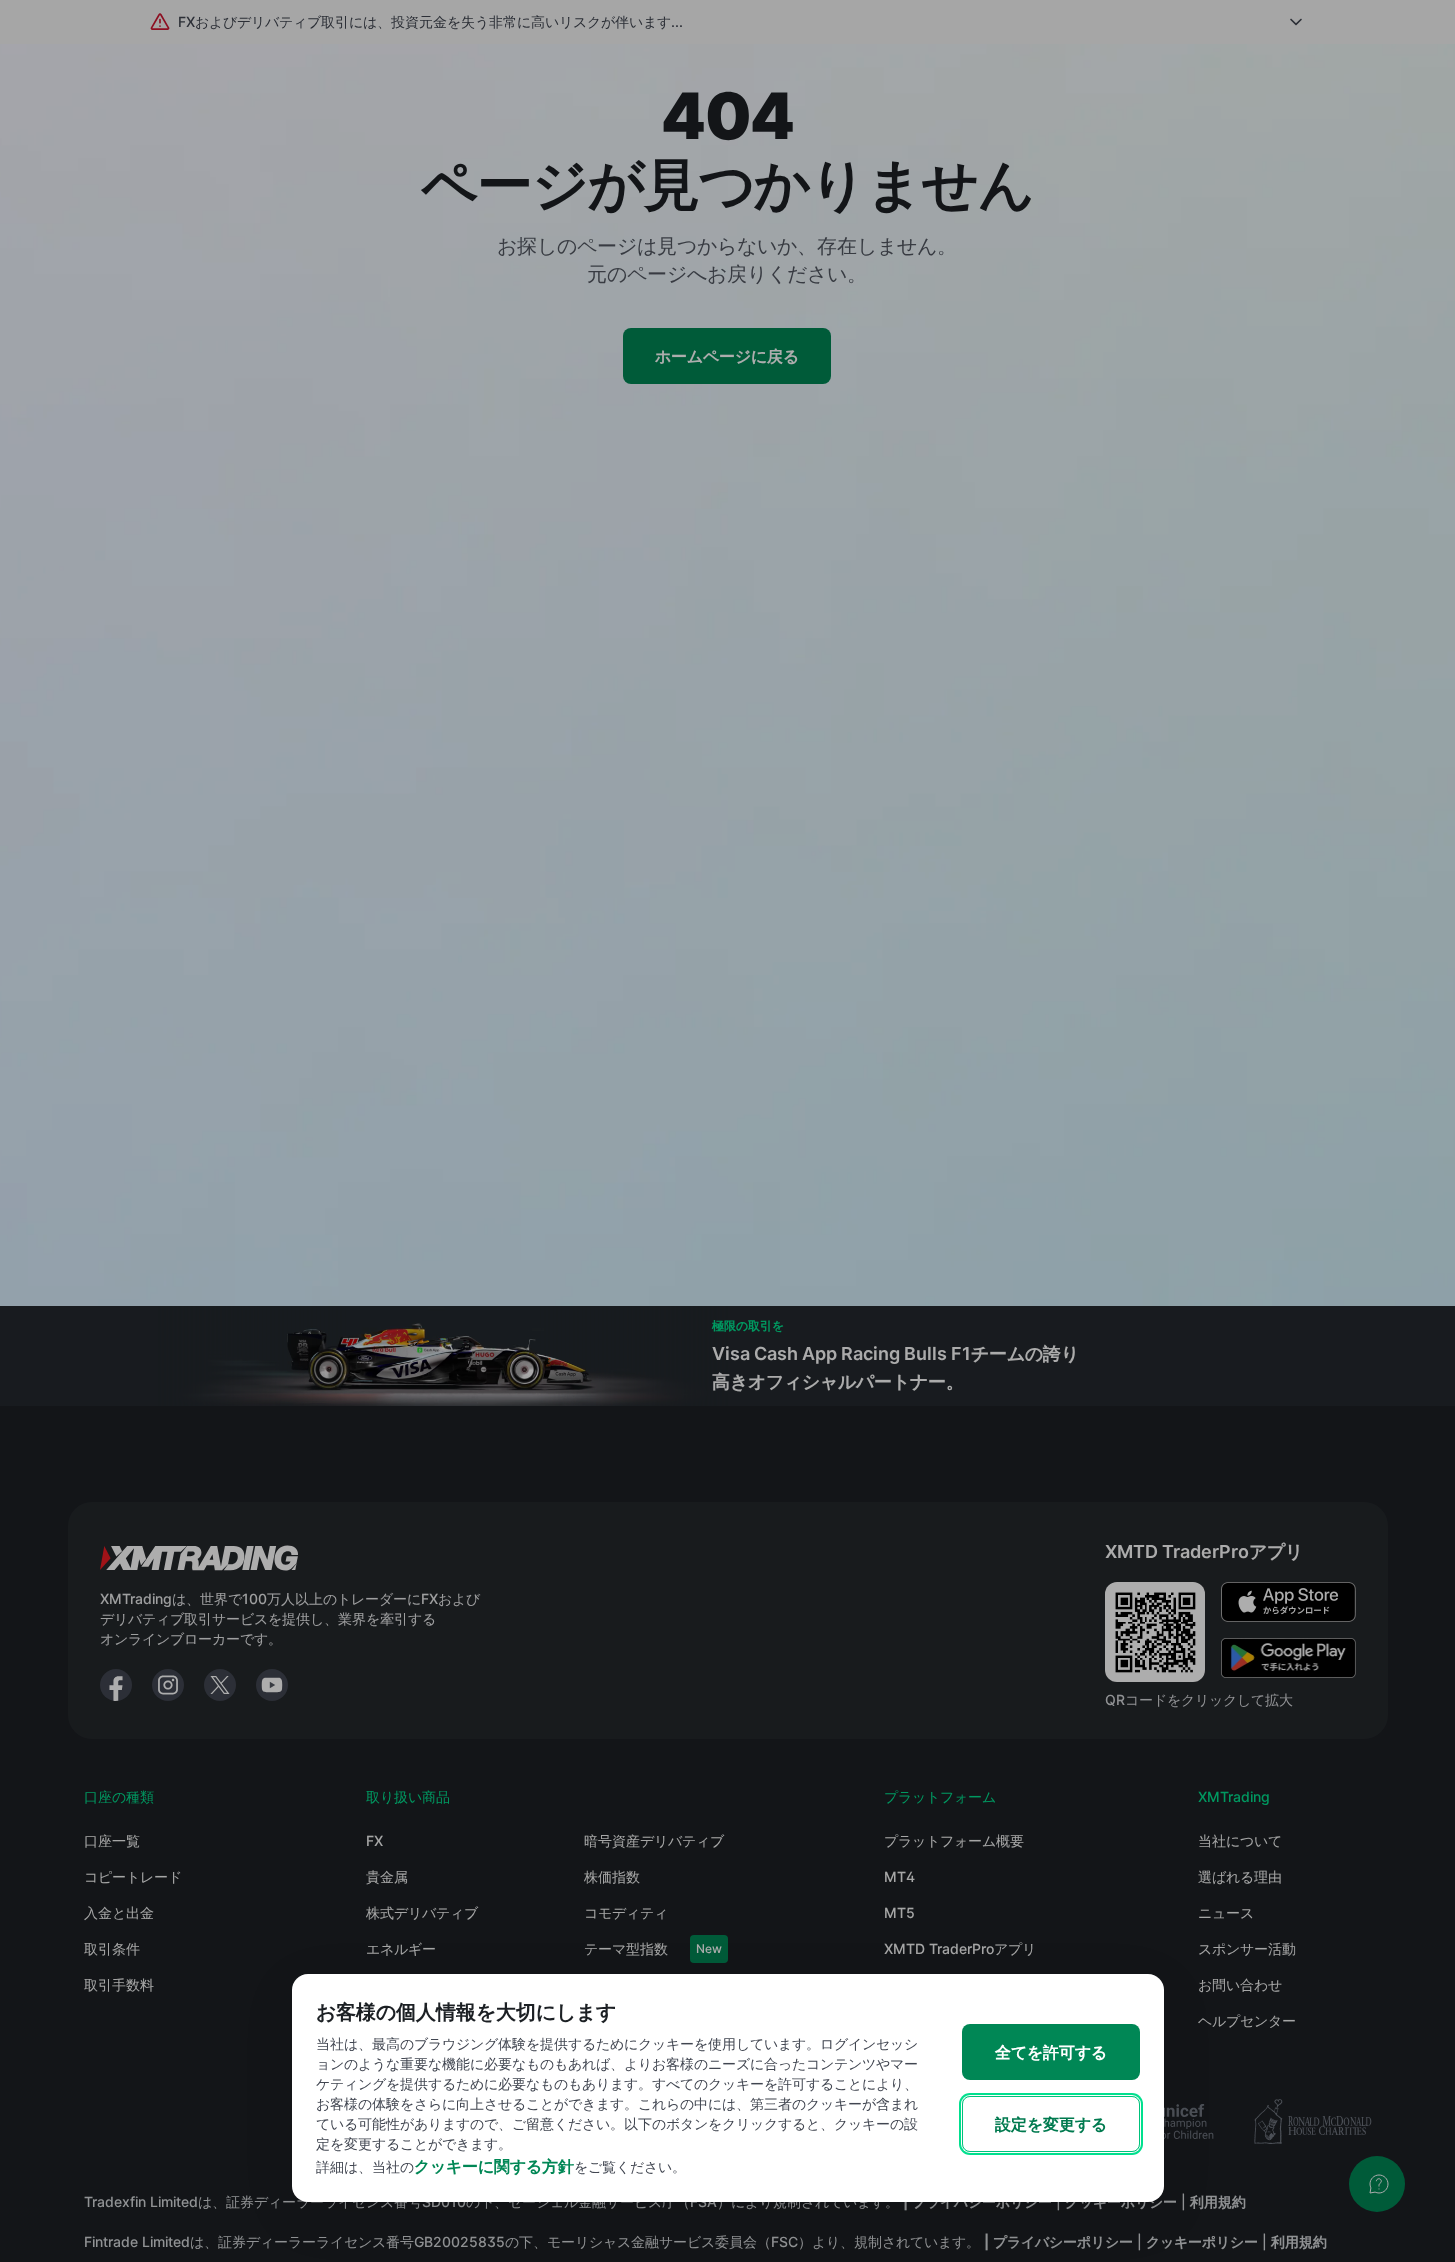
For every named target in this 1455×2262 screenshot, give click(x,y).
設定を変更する (1051, 2124)
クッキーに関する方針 (494, 2166)
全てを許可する (1051, 2052)
